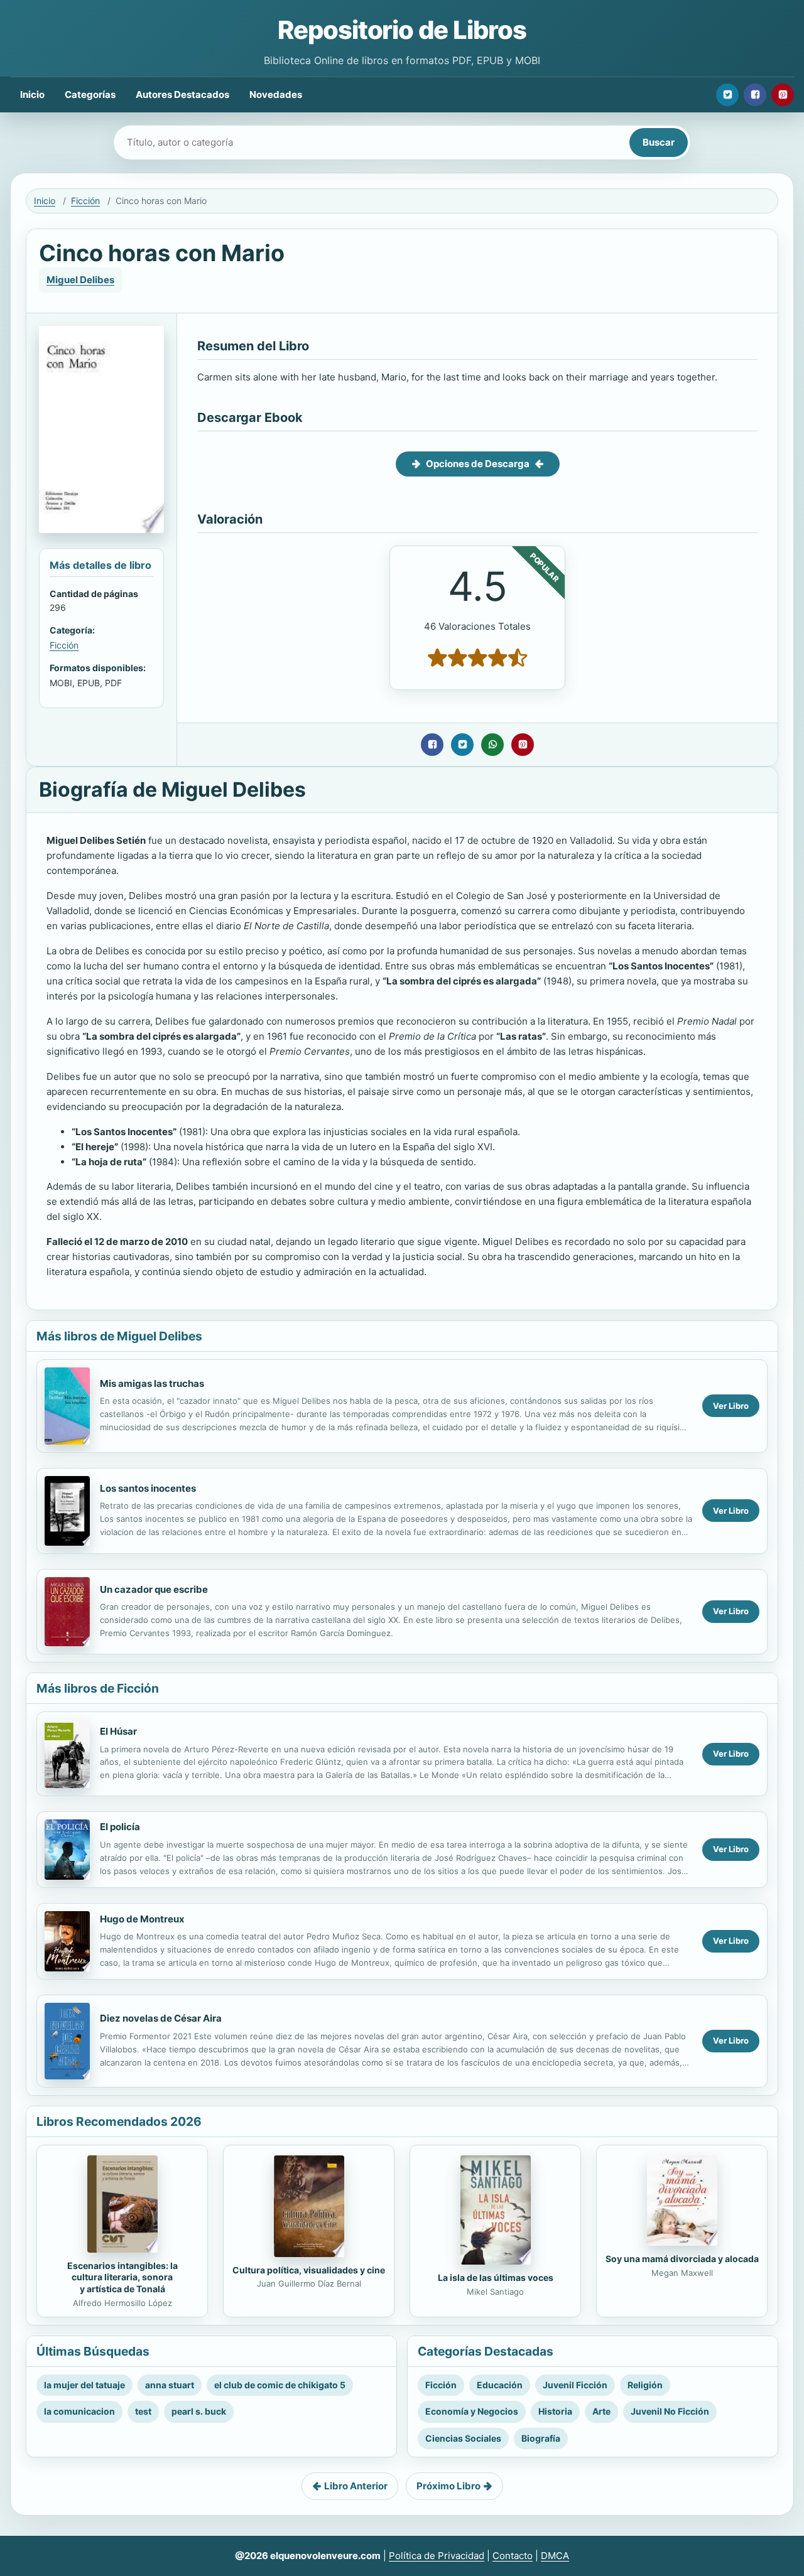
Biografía (541, 2438)
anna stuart (170, 2385)
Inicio (32, 94)
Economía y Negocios (472, 2411)
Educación (500, 2385)
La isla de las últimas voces (496, 2277)
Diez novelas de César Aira (161, 2018)
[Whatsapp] (492, 745)
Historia (555, 2411)
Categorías (90, 94)
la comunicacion (79, 2411)
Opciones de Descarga (478, 464)
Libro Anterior (356, 2486)
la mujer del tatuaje (84, 2385)
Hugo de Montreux (142, 1919)
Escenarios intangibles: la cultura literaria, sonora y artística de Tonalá (122, 2277)
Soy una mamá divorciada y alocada (682, 2259)
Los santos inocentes (148, 1488)
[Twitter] (727, 95)
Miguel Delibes (80, 280)
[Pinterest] (783, 95)
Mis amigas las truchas (152, 1383)
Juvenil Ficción (575, 2385)
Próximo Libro (448, 2486)
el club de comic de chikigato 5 (280, 2385)
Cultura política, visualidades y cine (309, 2270)
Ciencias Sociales (463, 2438)
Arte (601, 2411)
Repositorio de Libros (402, 30)
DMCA (555, 2556)
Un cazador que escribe (154, 1589)
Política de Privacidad (437, 2556)
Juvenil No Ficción (670, 2411)
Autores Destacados (182, 94)
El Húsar (118, 1731)
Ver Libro (731, 1406)
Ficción (85, 201)
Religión (645, 2385)
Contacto (513, 2556)
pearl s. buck (199, 2411)
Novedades (276, 94)
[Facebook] (755, 95)
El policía (120, 1827)
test (143, 2411)
